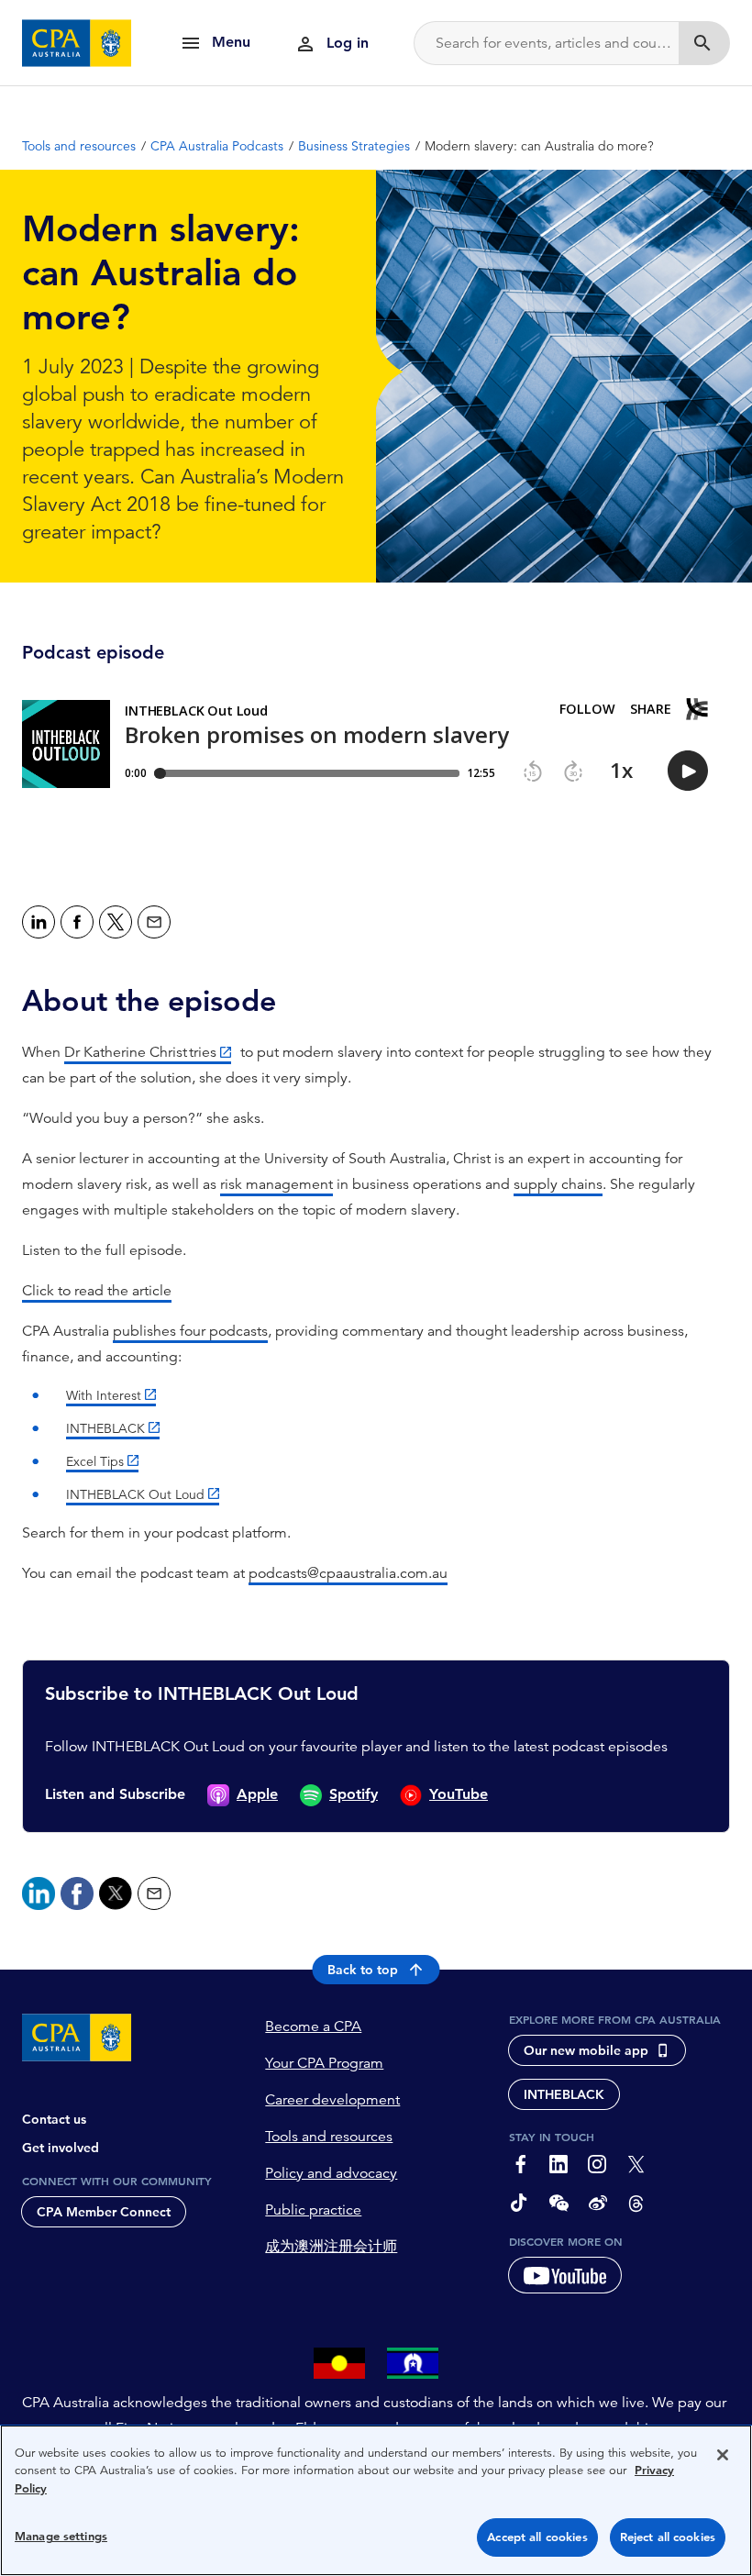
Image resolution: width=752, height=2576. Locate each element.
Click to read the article (97, 1291)
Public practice (313, 2210)
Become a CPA (313, 2026)
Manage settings (61, 2536)
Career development (332, 2100)
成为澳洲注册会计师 (331, 2247)
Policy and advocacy (331, 2173)
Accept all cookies (537, 2537)
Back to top (363, 1970)
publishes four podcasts (190, 1331)
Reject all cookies (668, 2537)
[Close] (723, 2455)
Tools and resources (329, 2137)
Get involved (61, 2148)
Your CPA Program (324, 2063)
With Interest (104, 1395)
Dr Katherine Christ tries (140, 1052)
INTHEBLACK (105, 1428)
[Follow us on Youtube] (565, 2275)
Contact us (54, 2119)
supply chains (558, 1184)
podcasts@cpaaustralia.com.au (348, 1573)
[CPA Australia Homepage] (77, 43)
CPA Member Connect (104, 2212)
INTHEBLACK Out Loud (135, 1494)
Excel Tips (95, 1461)
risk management (276, 1184)
